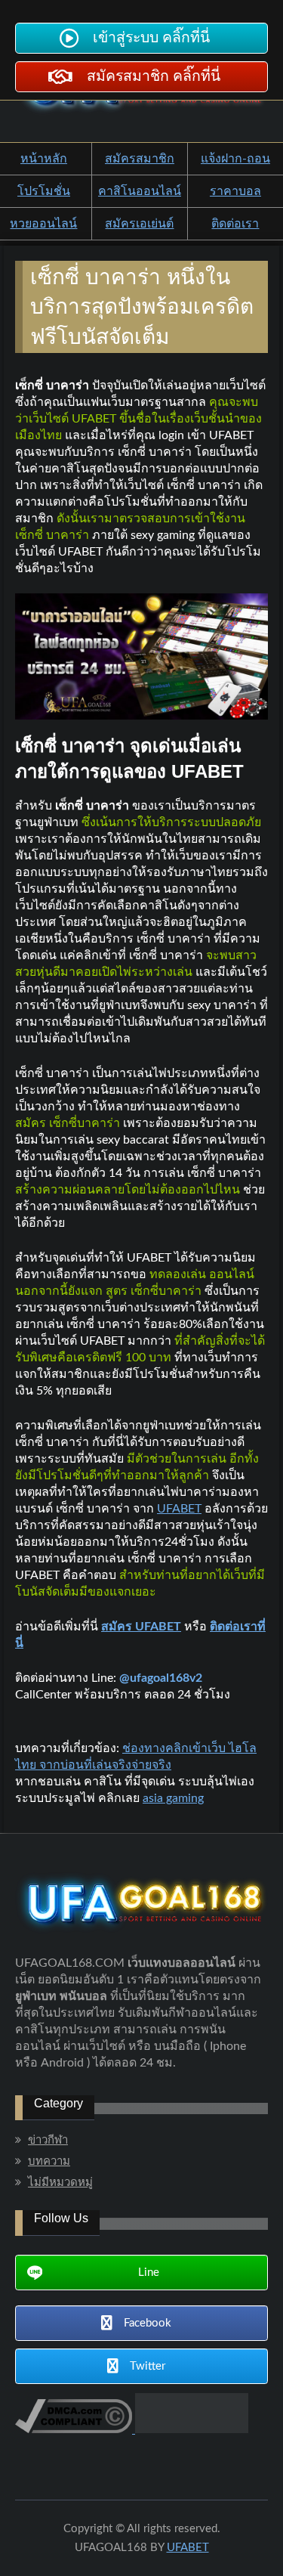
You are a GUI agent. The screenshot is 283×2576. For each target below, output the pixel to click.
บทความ (49, 2161)
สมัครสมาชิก (140, 159)
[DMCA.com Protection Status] (190, 2429)
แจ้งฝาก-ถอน (235, 159)
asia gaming (173, 1798)
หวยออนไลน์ (43, 224)
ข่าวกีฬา (48, 2140)
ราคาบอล (235, 191)
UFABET (179, 1509)
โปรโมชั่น (44, 191)
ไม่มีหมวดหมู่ (60, 2183)
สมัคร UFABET (141, 1627)
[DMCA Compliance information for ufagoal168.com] (74, 2429)
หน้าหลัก (44, 159)
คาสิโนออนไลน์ (140, 191)
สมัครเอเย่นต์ (139, 224)
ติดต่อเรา (235, 224)
